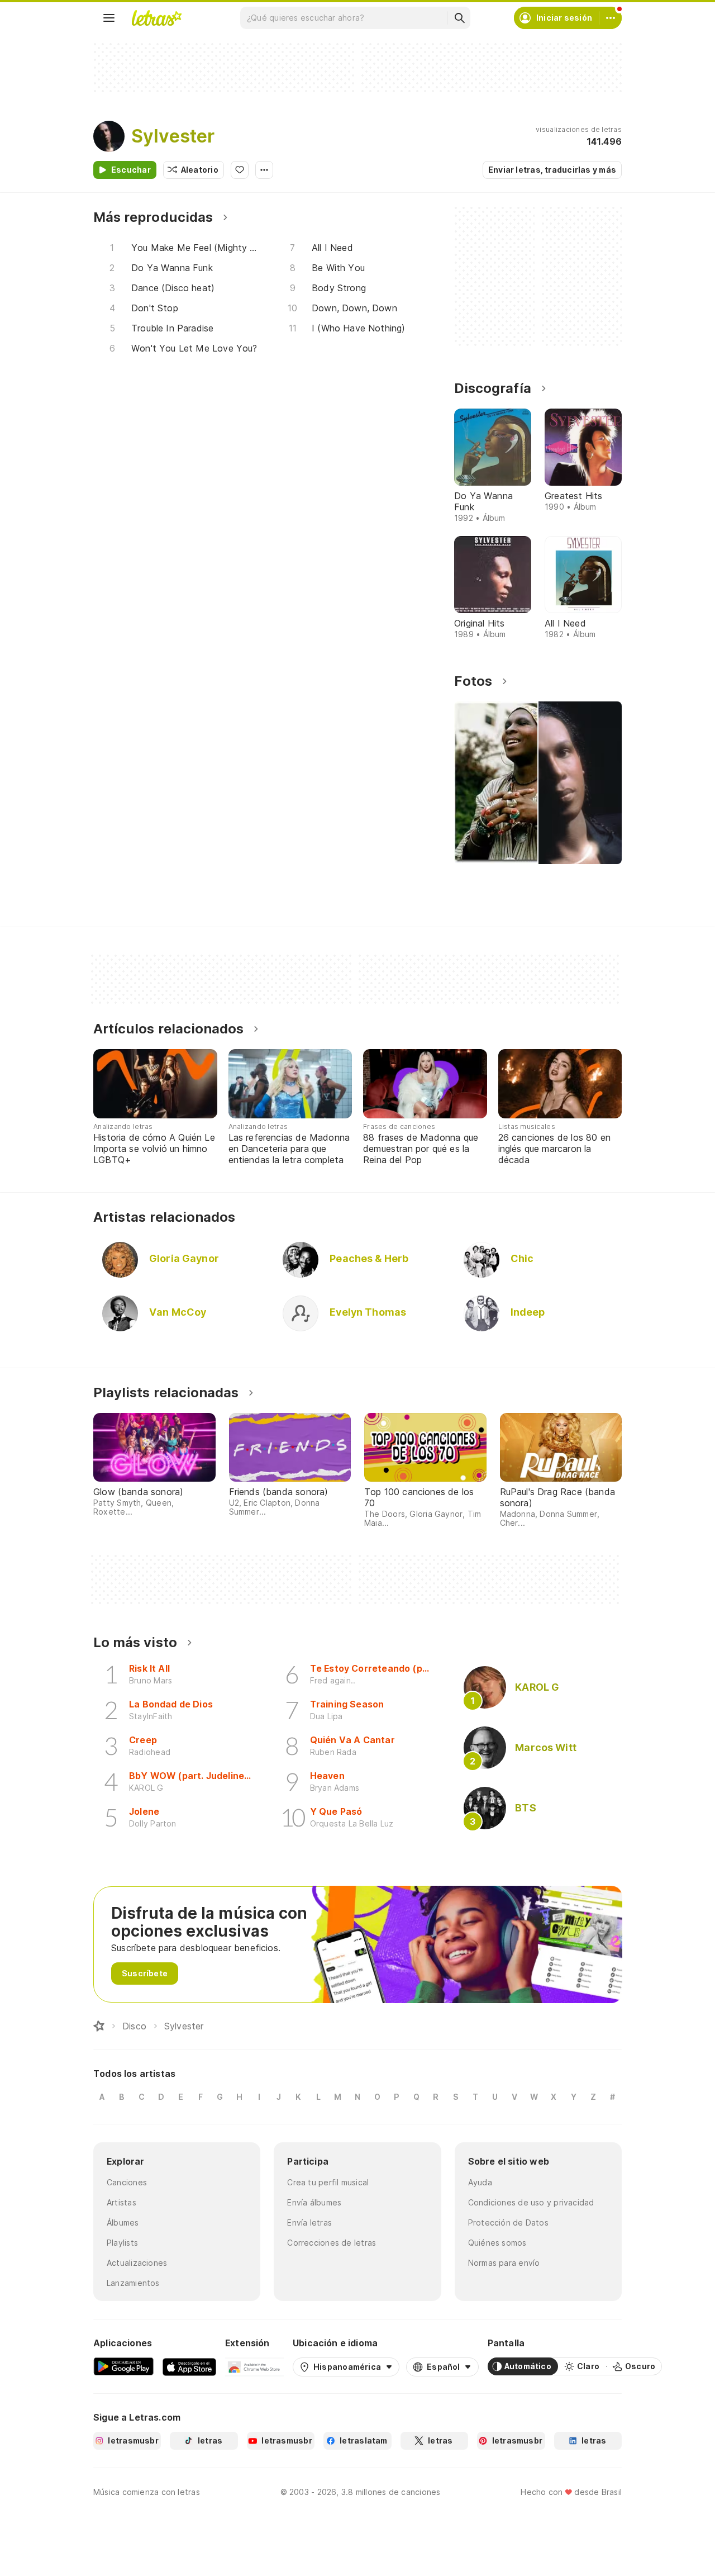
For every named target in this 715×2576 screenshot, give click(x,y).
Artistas (121, 2202)
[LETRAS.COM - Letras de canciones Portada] (156, 18)
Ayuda (480, 2182)
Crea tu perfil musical (328, 2182)
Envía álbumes (314, 2202)
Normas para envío (504, 2263)
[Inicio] (99, 2026)
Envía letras (309, 2222)
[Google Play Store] (123, 2366)
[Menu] (109, 18)
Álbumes (123, 2222)
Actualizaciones (137, 2263)
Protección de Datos (508, 2222)
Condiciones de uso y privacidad (531, 2202)
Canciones (127, 2182)
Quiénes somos (497, 2243)
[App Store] (189, 2366)
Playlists (122, 2243)
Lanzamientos (133, 2283)
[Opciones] (264, 170)
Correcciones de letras (332, 2243)
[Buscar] (459, 18)
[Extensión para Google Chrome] (254, 2366)
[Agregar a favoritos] (240, 170)
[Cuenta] (611, 18)
